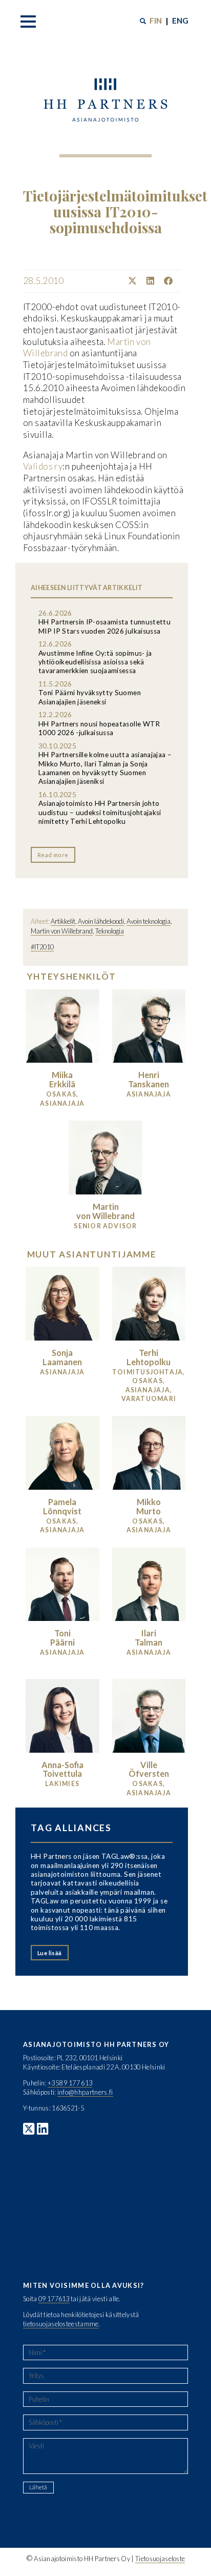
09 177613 (54, 2299)
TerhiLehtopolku (149, 1357)
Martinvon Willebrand (105, 1211)
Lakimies (62, 1784)
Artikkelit (63, 921)
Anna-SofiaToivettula (62, 1769)
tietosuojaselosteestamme (61, 2324)
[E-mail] (176, 281)
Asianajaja (149, 1094)
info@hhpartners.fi (85, 2092)
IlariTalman (149, 1638)
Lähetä (38, 2487)
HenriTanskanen (149, 1079)
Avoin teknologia (149, 921)
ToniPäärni (62, 1638)
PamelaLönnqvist (62, 1506)
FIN (156, 21)
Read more (53, 855)
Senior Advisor (105, 1226)
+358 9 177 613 (70, 2083)
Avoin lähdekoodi (101, 921)
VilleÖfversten (149, 1769)
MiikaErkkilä (62, 1079)
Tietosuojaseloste (160, 2559)
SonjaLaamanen (62, 1357)
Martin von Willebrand (62, 931)
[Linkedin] (146, 281)
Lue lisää (50, 1953)
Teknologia (110, 931)
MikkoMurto (149, 1506)
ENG (180, 21)
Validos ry (43, 466)
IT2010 (44, 947)
